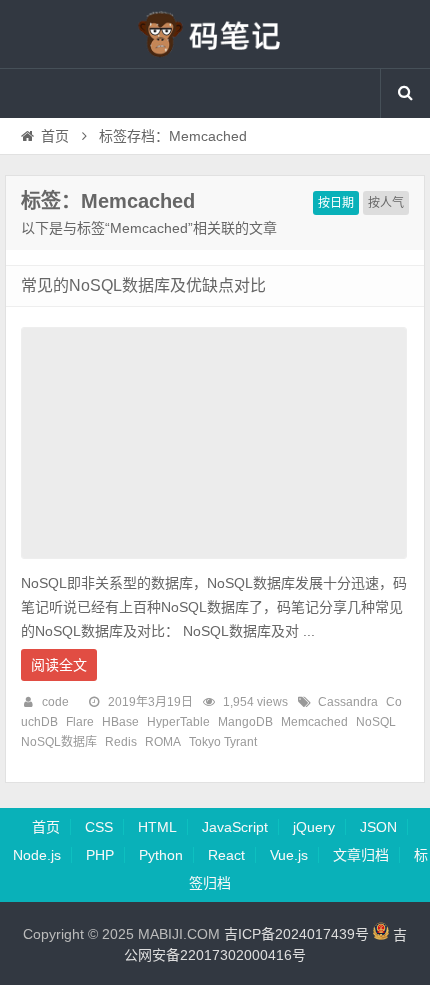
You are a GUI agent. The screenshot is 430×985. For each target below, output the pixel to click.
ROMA (163, 742)
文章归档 (361, 855)
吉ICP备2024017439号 (296, 935)
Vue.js (289, 855)
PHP (100, 855)
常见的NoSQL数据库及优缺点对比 (143, 285)
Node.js (37, 855)
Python (161, 855)
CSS (99, 827)
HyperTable (178, 722)
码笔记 (215, 34)
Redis (121, 742)
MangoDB (245, 722)
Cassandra (348, 702)
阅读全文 (59, 665)
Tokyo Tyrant (223, 742)
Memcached (314, 722)
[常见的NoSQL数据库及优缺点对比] (214, 564)
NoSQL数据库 (59, 742)
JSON (378, 827)
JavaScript (235, 827)
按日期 (336, 203)
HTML (157, 827)
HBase (120, 722)
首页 (55, 136)
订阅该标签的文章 (65, 218)
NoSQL (376, 722)
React (226, 855)
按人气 (386, 203)
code (55, 702)
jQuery (314, 827)
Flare (80, 722)
